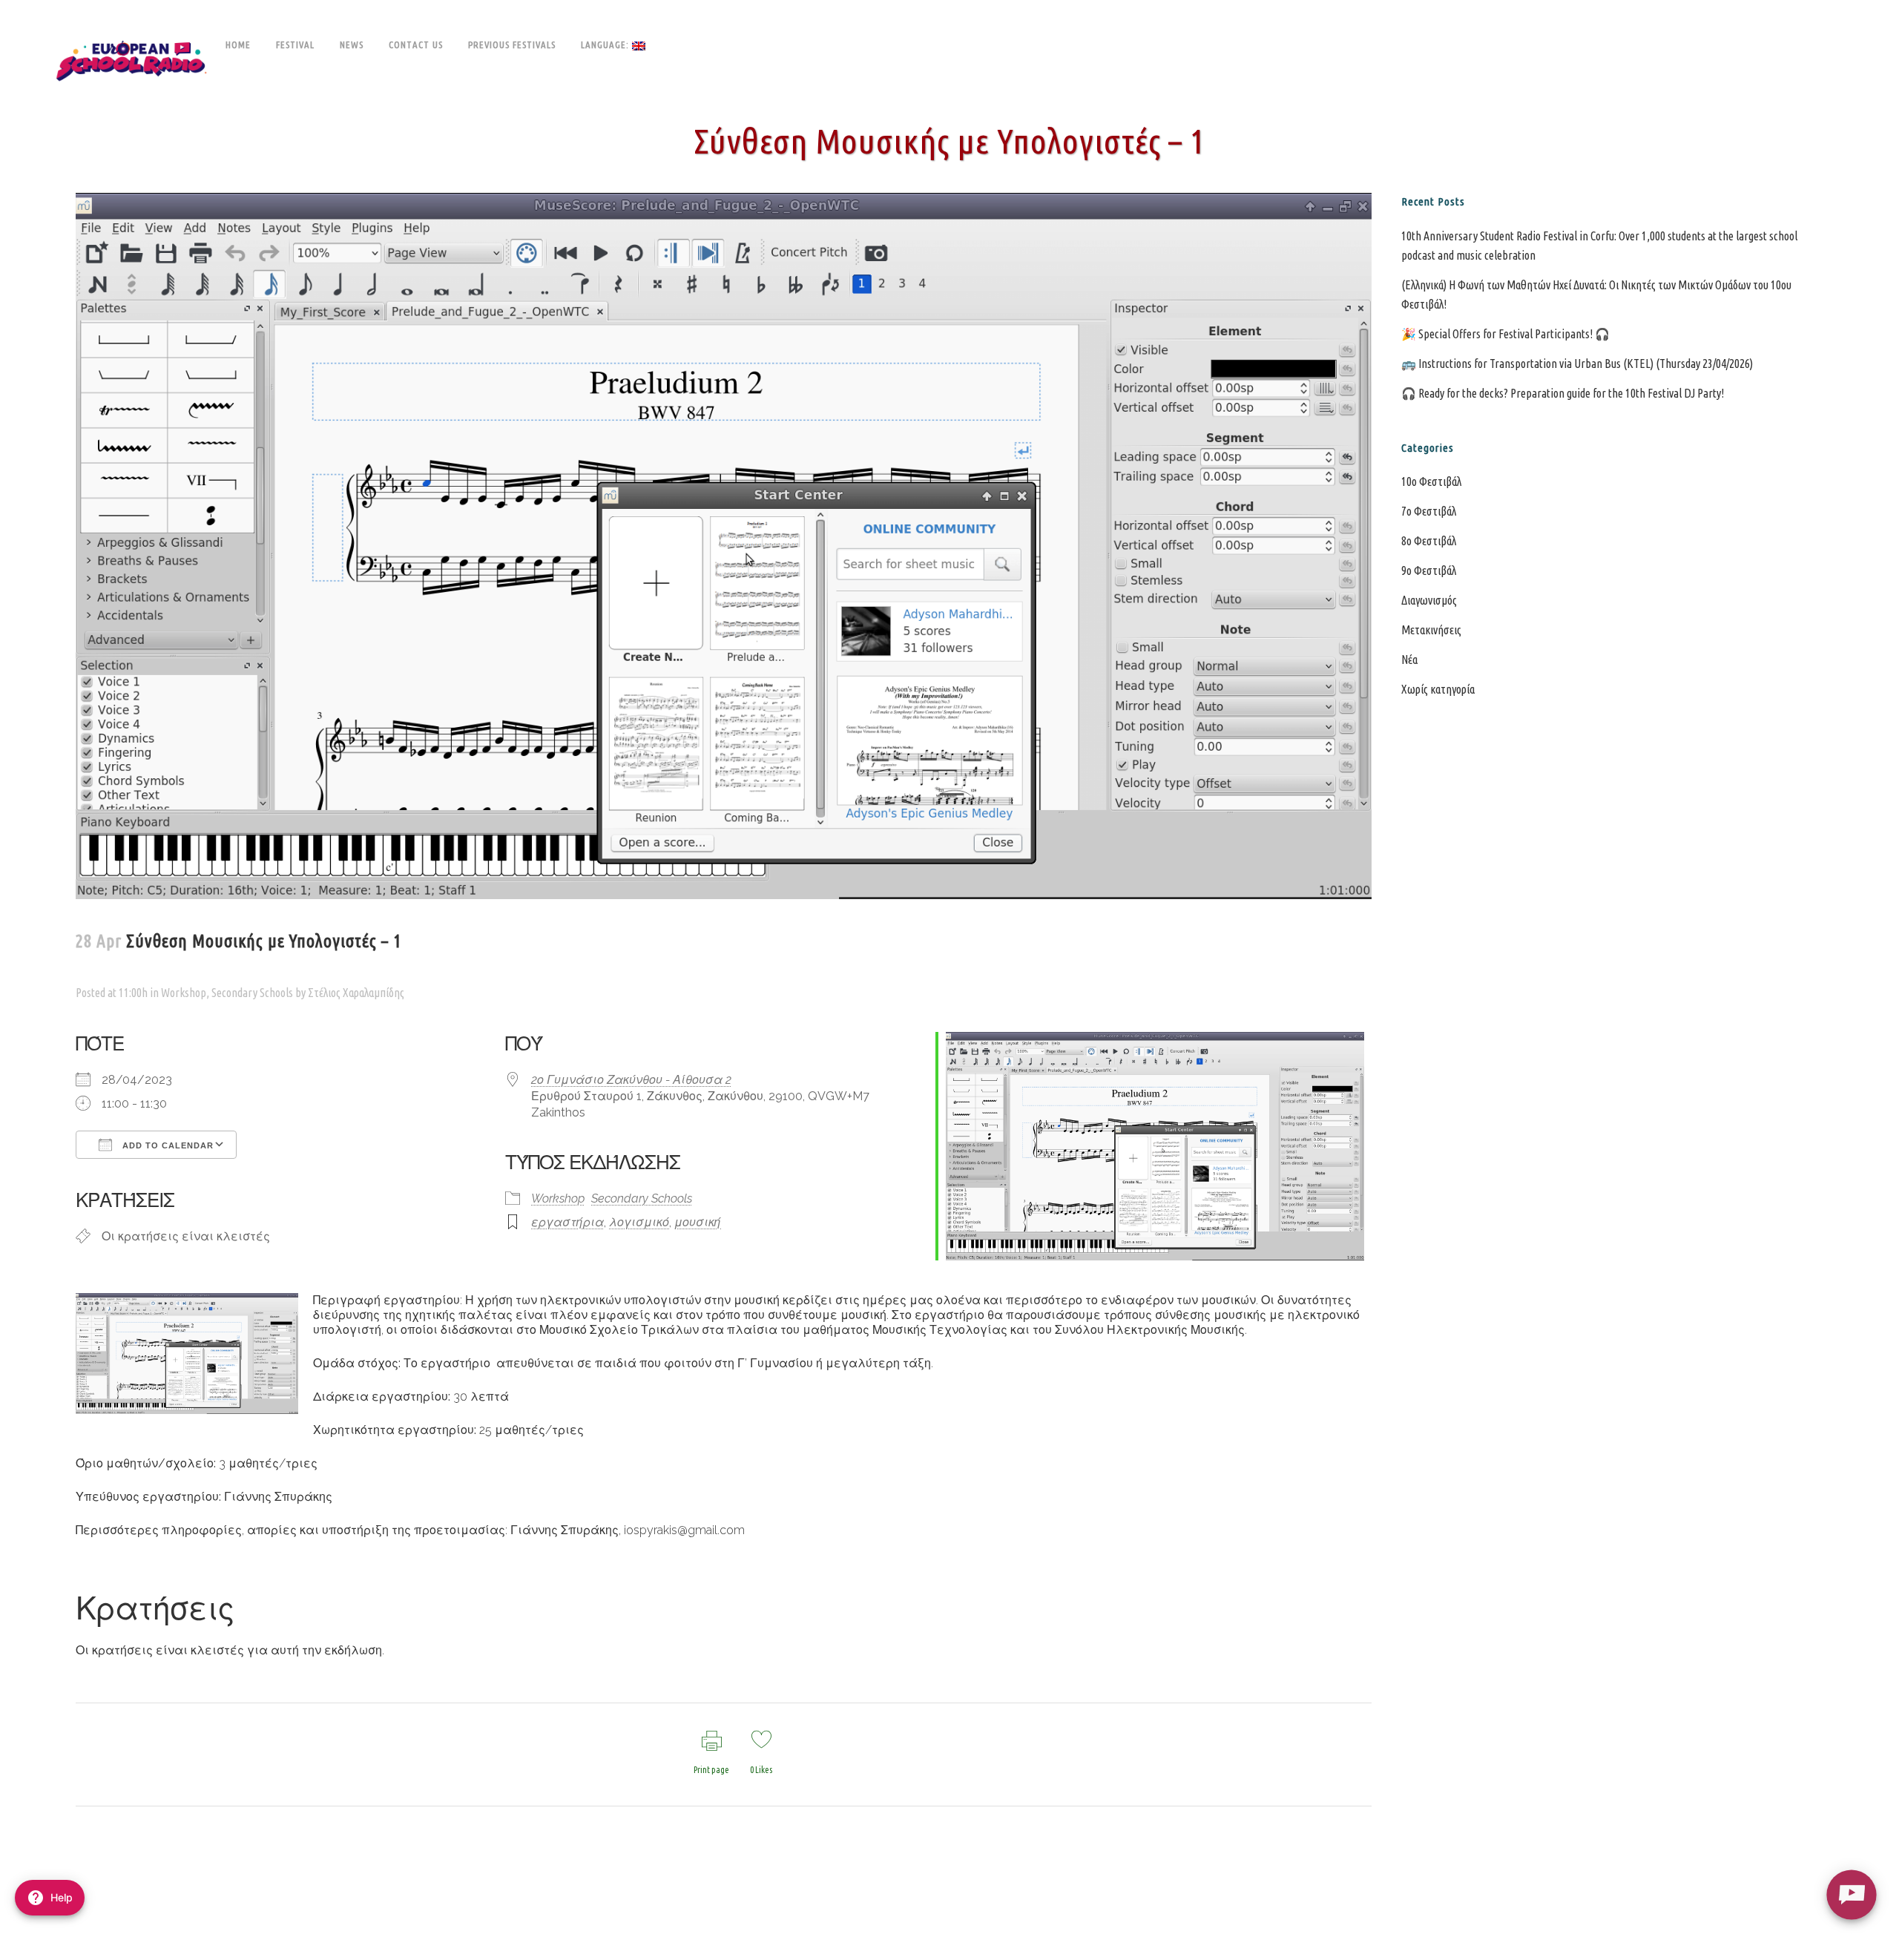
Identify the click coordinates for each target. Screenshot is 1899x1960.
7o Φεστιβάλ (1429, 511)
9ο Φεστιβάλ (1429, 570)
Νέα (1409, 660)
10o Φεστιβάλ (1431, 481)
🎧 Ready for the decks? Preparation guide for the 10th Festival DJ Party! (1563, 393)
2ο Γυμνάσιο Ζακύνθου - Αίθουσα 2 (631, 1080)
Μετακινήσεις (1431, 630)
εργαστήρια (567, 1222)
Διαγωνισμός (1429, 600)
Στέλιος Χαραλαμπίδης (356, 993)
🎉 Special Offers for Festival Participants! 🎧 (1505, 334)
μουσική (698, 1222)
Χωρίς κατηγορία (1438, 689)
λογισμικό (639, 1222)
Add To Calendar (167, 1145)
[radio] (1851, 1894)
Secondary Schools (252, 993)
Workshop (184, 993)
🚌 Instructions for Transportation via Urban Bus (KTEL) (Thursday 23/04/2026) (1577, 364)
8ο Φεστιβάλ (1429, 541)
